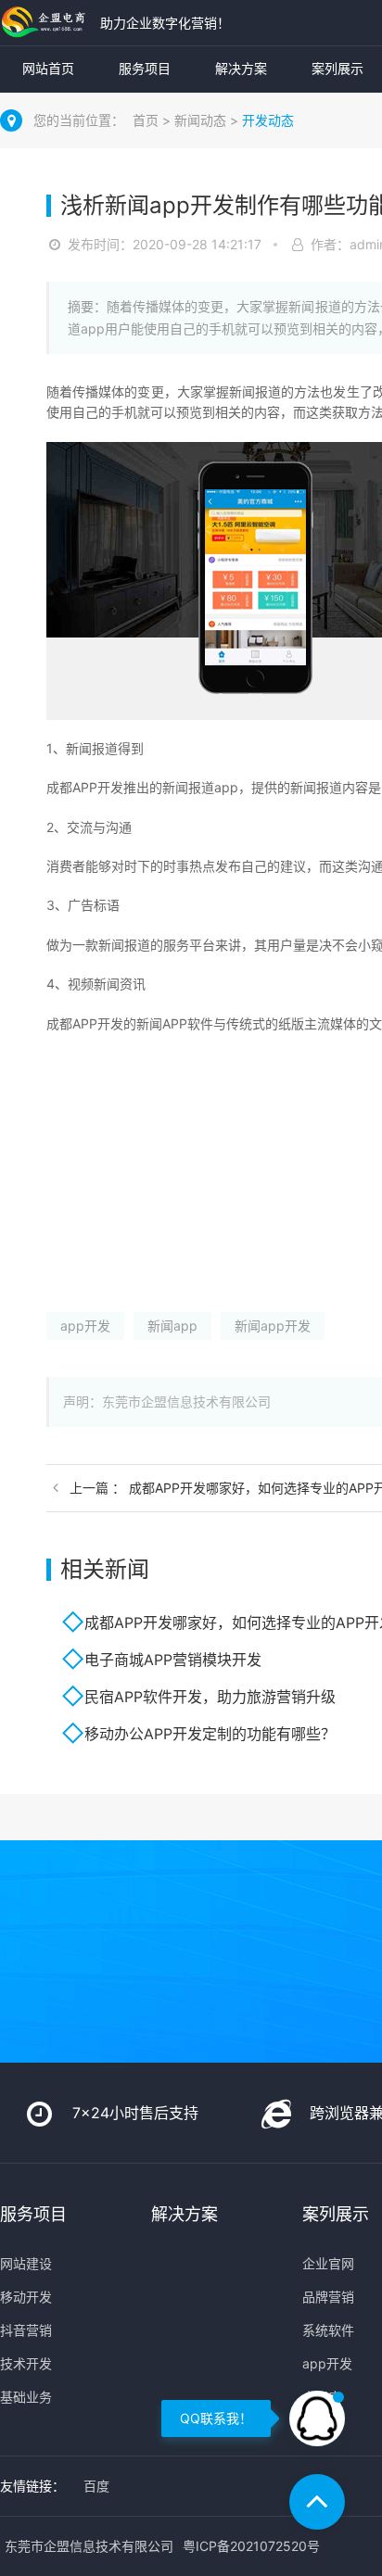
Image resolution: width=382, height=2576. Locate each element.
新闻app (172, 1326)
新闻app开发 (273, 1326)
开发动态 (268, 120)
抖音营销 (26, 2330)
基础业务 (26, 2397)
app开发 (85, 1326)
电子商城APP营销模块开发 (173, 1660)
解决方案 (241, 68)
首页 (146, 120)
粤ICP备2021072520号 (251, 2546)
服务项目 (145, 68)
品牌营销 (328, 2297)
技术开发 (26, 2363)
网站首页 (48, 68)
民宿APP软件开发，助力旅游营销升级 (210, 1697)
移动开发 (26, 2297)
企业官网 (328, 2263)
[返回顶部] (317, 2502)
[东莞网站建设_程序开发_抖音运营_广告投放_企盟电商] (45, 23)
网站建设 (26, 2263)
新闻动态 (200, 120)
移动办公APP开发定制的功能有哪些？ (210, 1734)
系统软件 (328, 2330)
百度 (96, 2486)
